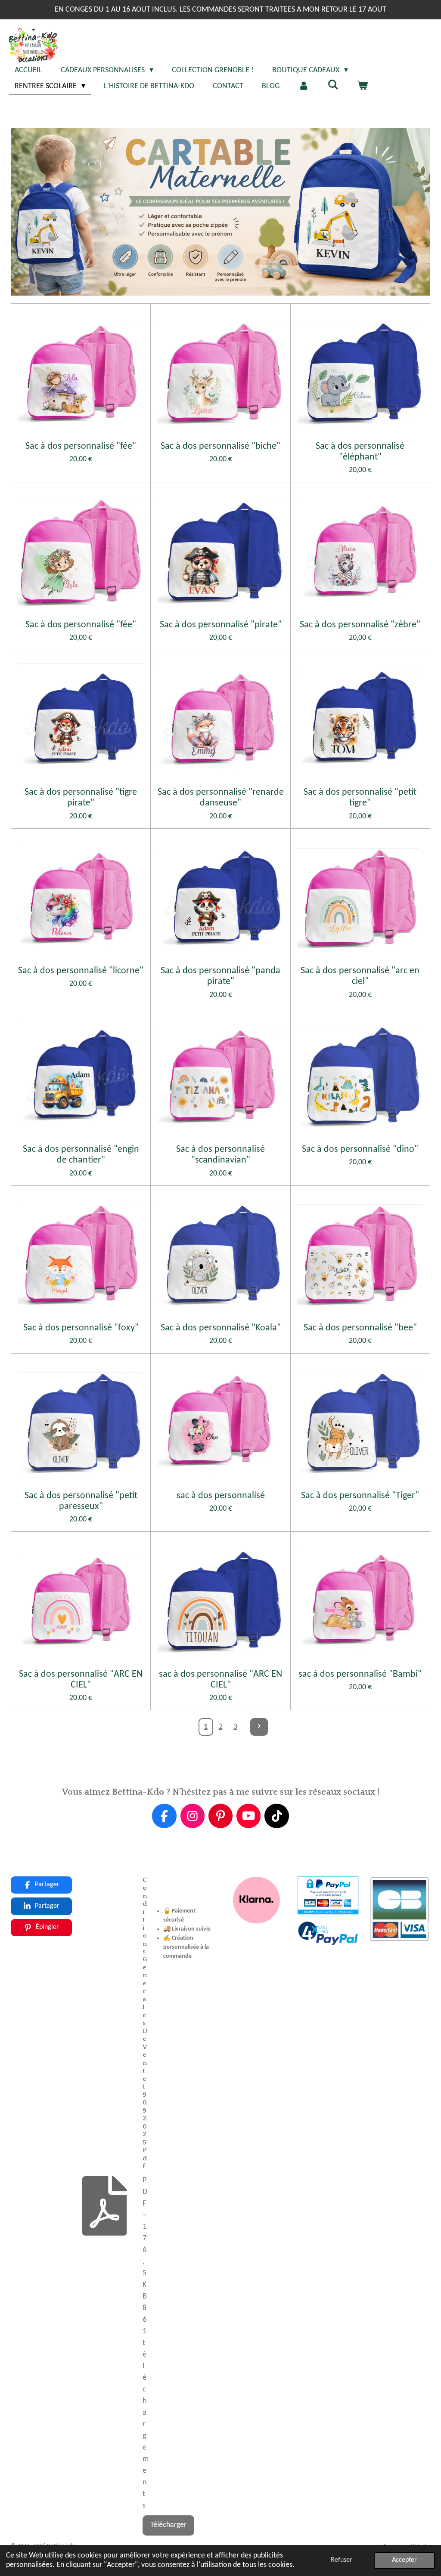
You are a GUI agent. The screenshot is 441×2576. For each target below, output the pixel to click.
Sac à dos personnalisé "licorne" (81, 971)
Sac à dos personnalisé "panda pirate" (220, 976)
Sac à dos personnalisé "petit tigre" (360, 798)
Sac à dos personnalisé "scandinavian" (220, 1155)
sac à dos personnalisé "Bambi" (360, 1674)
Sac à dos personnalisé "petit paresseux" (81, 1501)
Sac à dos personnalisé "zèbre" (360, 625)
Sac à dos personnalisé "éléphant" (360, 452)
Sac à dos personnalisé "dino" (360, 1149)
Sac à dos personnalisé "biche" (220, 446)
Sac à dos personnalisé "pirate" (221, 625)
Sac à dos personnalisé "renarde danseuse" (220, 798)
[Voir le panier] (362, 86)
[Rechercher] (333, 85)
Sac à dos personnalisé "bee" (360, 1328)
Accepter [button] (404, 2560)
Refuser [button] (342, 2560)
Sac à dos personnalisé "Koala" (221, 1328)
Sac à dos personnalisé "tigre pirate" (81, 798)
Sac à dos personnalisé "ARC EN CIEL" (81, 1680)
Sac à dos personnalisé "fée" (81, 446)
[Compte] (303, 86)
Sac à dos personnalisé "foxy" (81, 1328)
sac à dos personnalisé (221, 1496)
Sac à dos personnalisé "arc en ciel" (360, 976)
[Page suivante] (259, 1727)
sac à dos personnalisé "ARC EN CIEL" (220, 1680)
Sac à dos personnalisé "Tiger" (360, 1496)
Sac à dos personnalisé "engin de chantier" (81, 1155)
